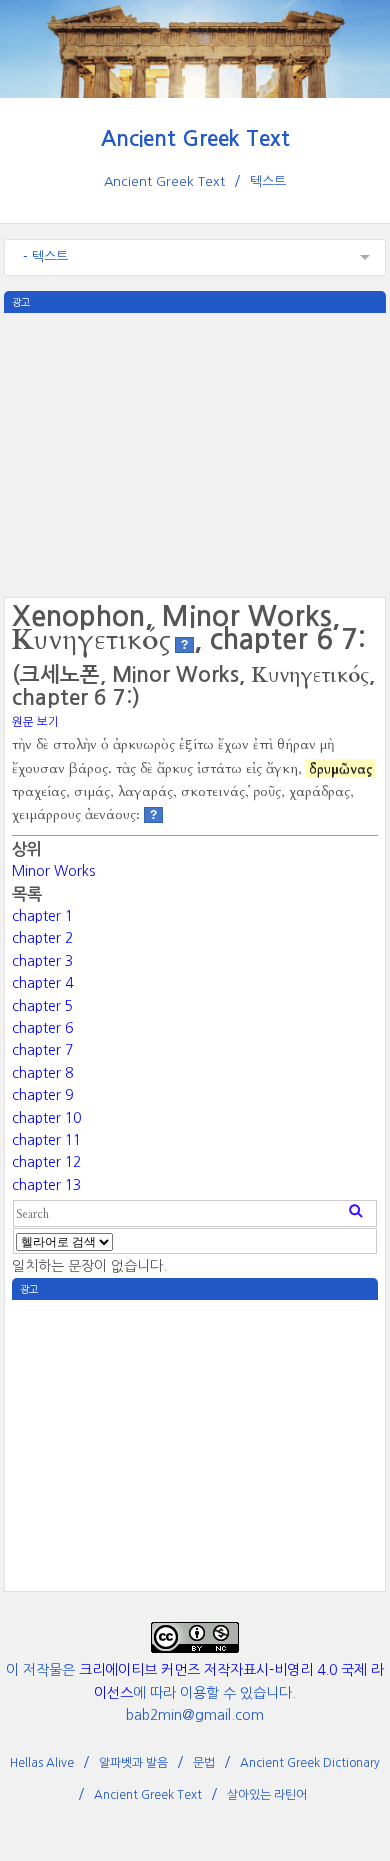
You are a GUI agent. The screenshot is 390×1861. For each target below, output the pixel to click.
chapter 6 (42, 1028)
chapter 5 (42, 1006)
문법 (204, 1763)
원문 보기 (35, 722)
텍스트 (268, 181)
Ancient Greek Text (195, 138)
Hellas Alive (42, 1763)
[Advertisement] (195, 453)
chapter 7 (42, 1050)
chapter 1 (42, 916)
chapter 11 (46, 1140)
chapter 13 (46, 1185)
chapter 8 (42, 1073)
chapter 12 (46, 1162)
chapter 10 (46, 1118)
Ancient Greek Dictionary (310, 1763)
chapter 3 (42, 961)
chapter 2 (42, 938)
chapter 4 (42, 983)
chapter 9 (42, 1095)
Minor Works (53, 871)
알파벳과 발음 (133, 1763)
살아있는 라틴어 (267, 1795)
